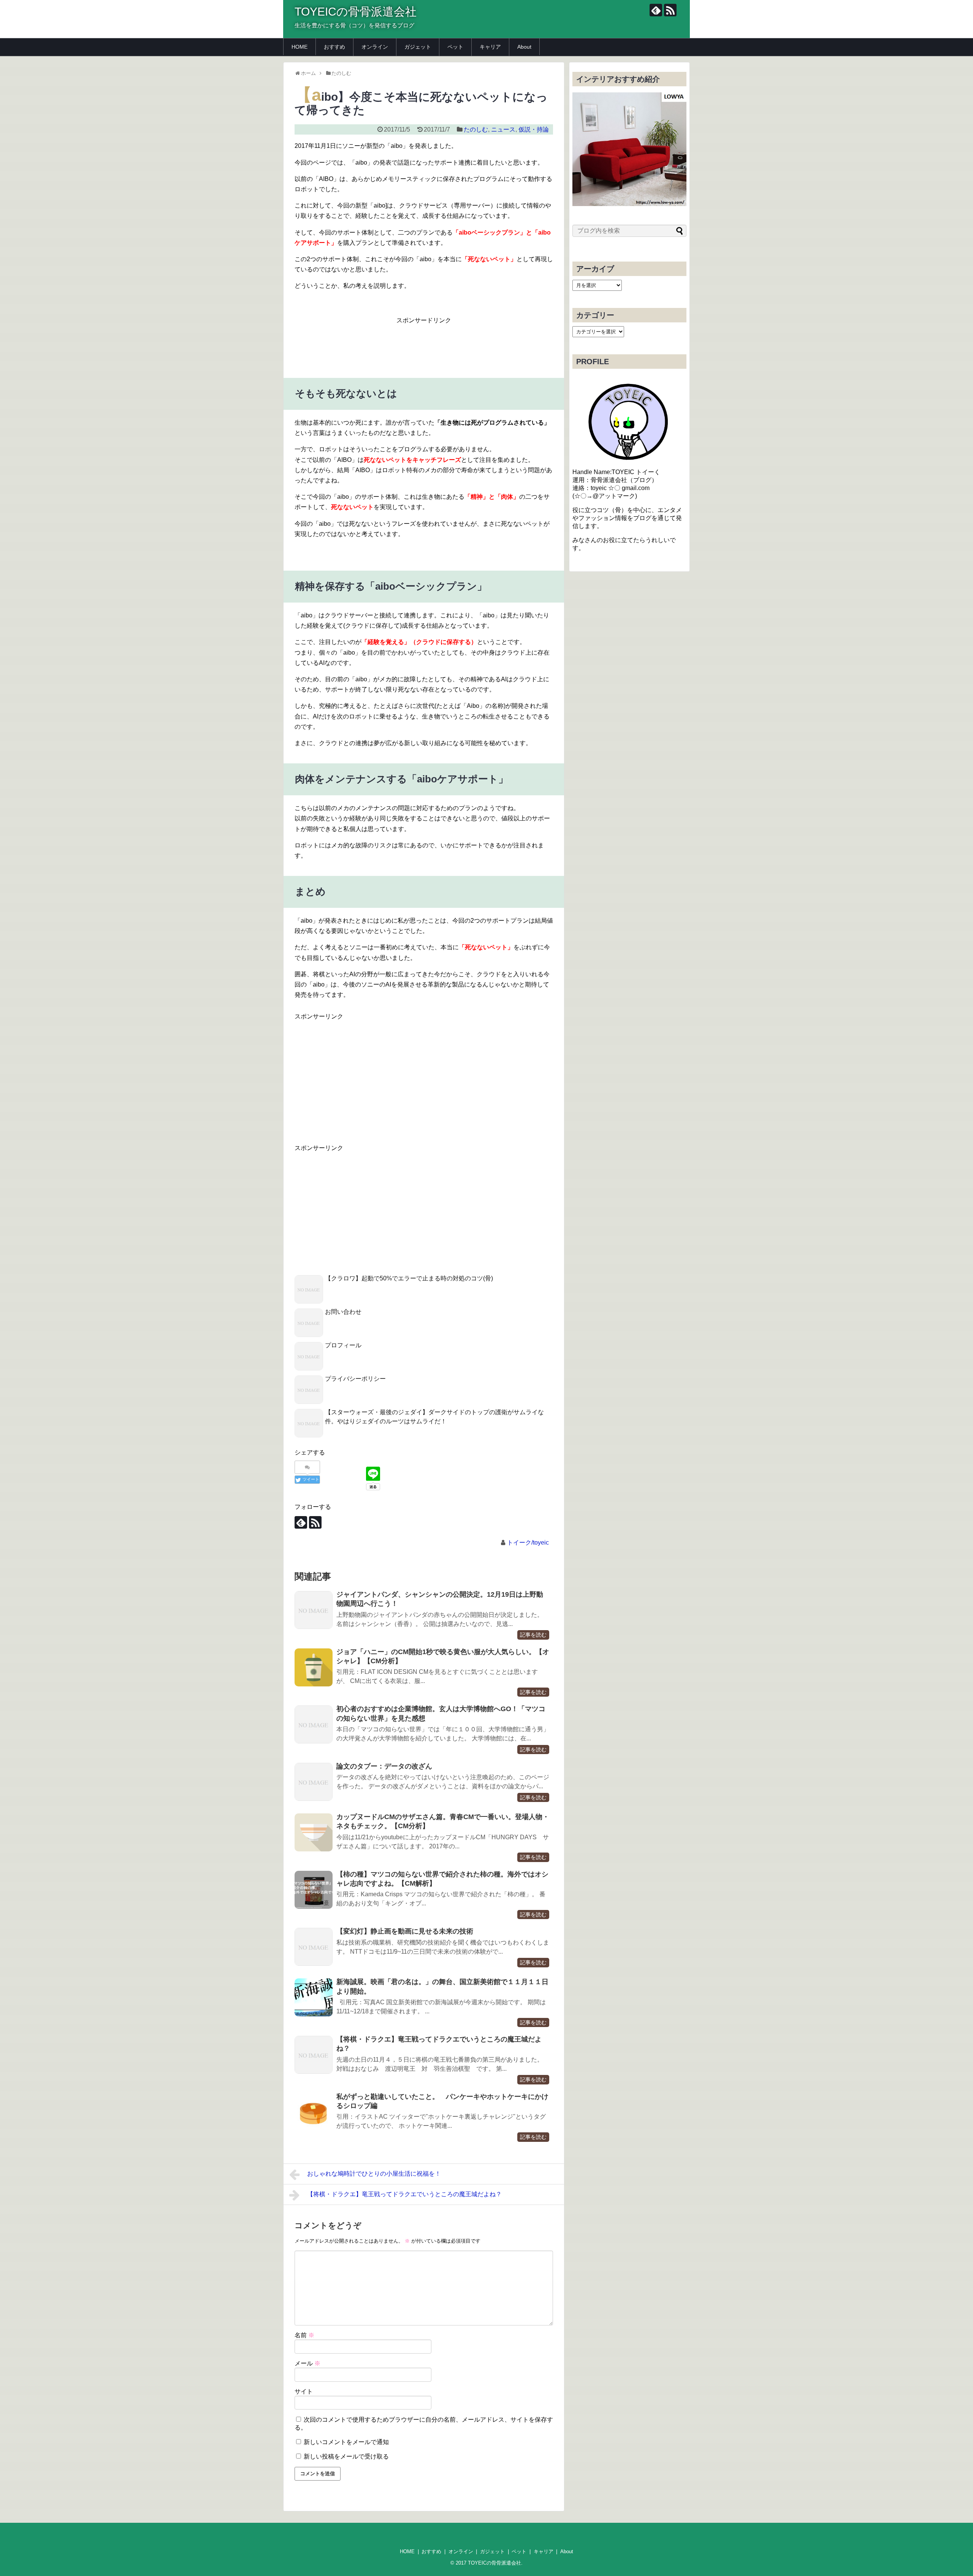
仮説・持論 (534, 129)
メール (307, 2363)
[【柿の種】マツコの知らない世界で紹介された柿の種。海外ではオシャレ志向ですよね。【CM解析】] (314, 1890)
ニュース (503, 129)
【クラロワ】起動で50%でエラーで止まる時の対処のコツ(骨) (409, 1278)
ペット (455, 47)
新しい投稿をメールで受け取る (346, 2456)
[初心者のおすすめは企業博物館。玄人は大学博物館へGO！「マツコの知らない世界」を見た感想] (314, 1724)
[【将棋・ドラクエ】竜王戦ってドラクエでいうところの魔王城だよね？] (314, 2055)
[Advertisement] (433, 343)
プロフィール (343, 1345)
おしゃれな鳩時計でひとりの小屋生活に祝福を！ (374, 2174)
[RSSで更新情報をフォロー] (670, 10)
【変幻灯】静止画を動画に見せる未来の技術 (405, 1931)
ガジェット (418, 47)
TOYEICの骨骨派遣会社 (356, 12)
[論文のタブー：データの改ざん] (314, 1782)
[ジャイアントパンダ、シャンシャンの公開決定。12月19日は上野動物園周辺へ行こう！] (314, 1610)
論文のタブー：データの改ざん (384, 1766)
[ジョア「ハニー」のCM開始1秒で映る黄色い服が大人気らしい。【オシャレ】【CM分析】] (314, 1667)
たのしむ (476, 129)
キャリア (490, 47)
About (524, 47)
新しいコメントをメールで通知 (346, 2442)
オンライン (375, 47)
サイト (304, 2391)
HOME (300, 47)
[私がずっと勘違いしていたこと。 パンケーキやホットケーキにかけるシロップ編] (314, 2112)
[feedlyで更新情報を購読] (656, 10)
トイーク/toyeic (528, 1543)
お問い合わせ (343, 1312)
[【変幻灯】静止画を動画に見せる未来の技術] (314, 1947)
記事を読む (533, 1635)
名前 (304, 2335)
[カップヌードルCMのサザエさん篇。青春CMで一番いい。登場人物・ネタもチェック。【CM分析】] (314, 1832)
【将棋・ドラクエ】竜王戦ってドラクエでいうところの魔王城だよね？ (404, 2194)
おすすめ (334, 47)
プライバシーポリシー (355, 1379)
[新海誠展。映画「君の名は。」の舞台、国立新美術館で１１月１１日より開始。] (314, 1997)
